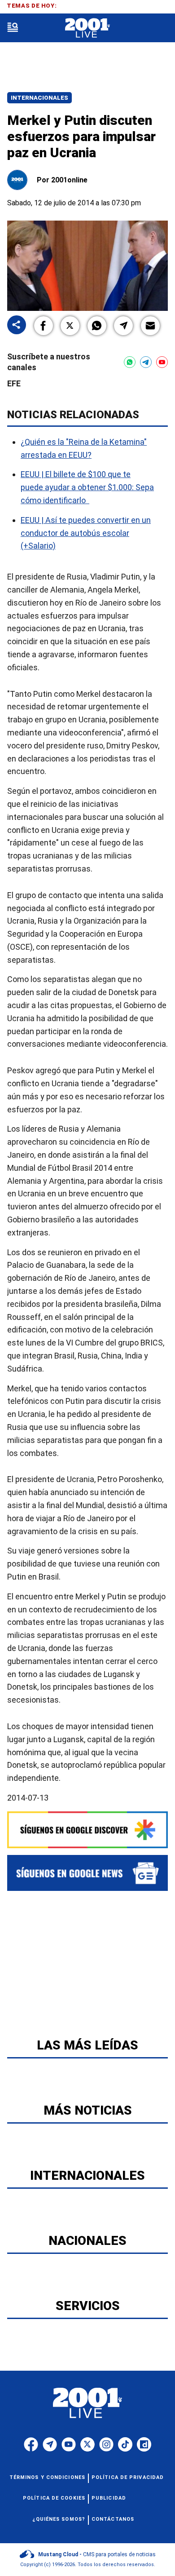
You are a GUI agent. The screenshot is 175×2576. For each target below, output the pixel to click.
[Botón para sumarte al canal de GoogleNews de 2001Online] (87, 1873)
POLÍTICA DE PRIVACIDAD (128, 2477)
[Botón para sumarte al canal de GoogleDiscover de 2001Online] (87, 1830)
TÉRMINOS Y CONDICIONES (47, 2477)
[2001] (87, 28)
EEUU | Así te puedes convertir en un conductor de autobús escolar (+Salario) (86, 533)
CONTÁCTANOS (113, 2519)
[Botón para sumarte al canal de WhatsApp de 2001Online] (130, 362)
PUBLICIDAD (109, 2498)
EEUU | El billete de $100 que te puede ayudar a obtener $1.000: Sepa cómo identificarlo (87, 488)
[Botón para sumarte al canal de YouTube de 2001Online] (162, 362)
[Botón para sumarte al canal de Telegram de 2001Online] (146, 362)
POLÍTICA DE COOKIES (54, 2498)
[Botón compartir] (17, 325)
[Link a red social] (31, 2444)
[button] (44, 326)
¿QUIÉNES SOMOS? (59, 2519)
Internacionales (39, 98)
